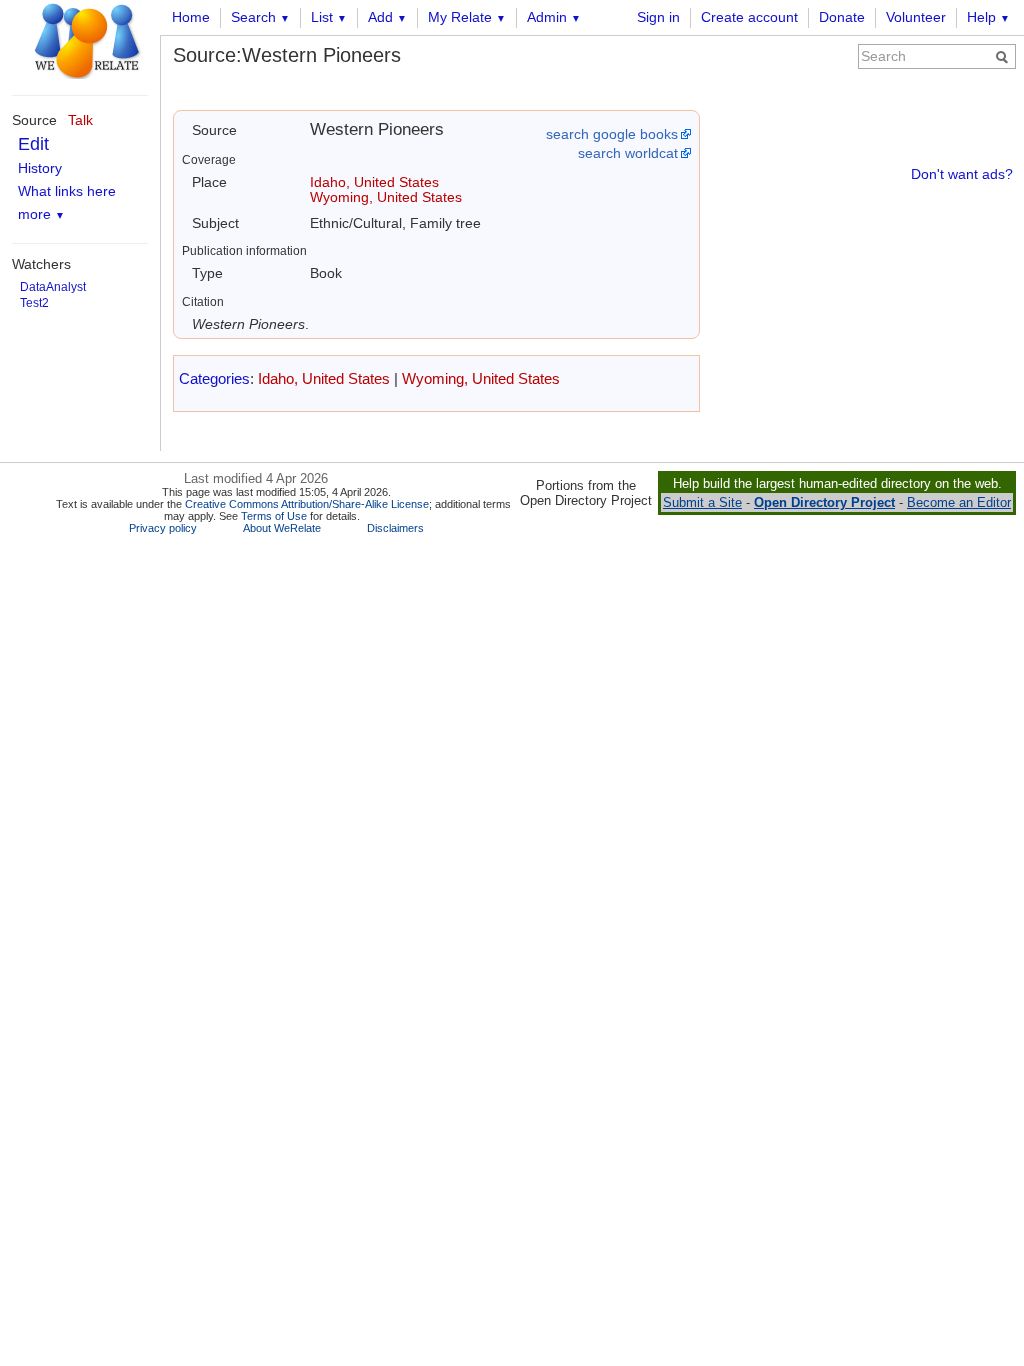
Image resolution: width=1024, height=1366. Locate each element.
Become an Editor (959, 502)
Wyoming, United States (386, 197)
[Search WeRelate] (1002, 57)
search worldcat (628, 153)
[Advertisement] (866, 326)
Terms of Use (274, 516)
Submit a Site (702, 502)
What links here (67, 191)
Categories (214, 378)
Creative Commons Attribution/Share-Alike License (307, 504)
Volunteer (916, 17)
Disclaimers (395, 528)
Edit (33, 144)
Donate (842, 17)
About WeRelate (282, 528)
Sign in (658, 17)
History (40, 168)
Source (34, 120)
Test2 (34, 303)
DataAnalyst (53, 287)
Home (191, 17)
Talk (80, 120)
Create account (749, 17)
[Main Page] (75, 38)
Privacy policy (163, 528)
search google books (612, 134)
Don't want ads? (962, 174)
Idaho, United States (374, 182)
